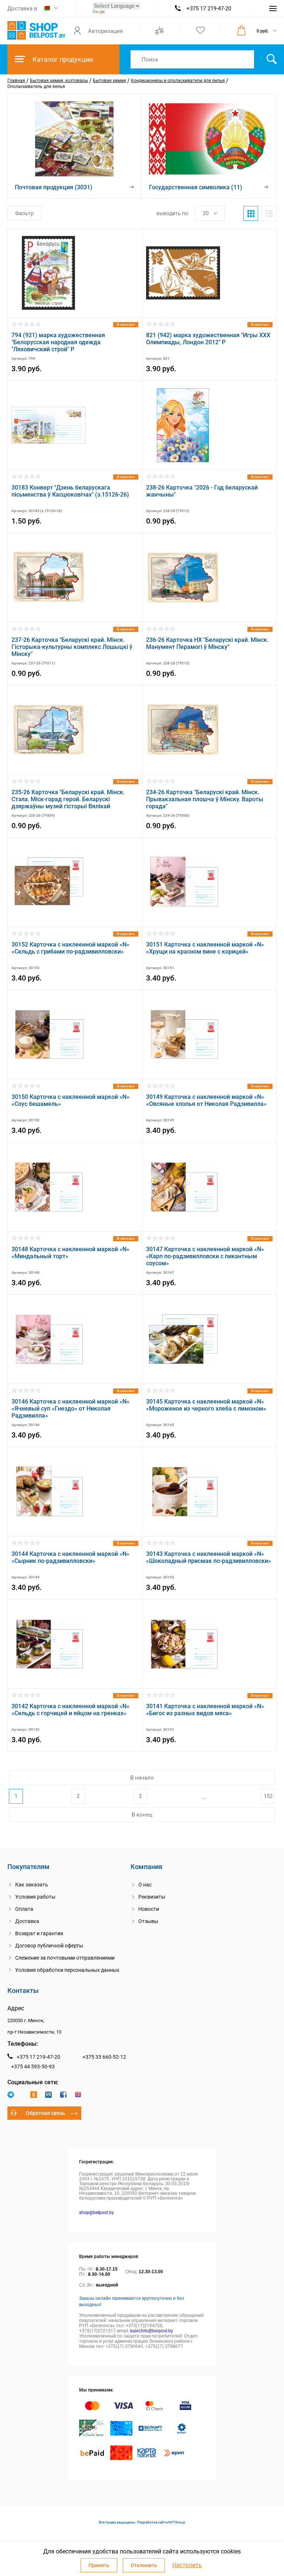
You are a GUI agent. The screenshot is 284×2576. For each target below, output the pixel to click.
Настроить (187, 2565)
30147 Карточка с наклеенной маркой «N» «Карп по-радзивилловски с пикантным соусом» (205, 1256)
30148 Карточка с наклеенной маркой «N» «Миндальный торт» (70, 1253)
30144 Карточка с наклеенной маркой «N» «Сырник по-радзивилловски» (70, 1557)
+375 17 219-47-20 (209, 9)
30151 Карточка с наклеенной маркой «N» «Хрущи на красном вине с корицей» (205, 948)
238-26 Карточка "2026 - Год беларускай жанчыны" (202, 491)
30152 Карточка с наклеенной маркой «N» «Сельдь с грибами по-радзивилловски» (70, 948)
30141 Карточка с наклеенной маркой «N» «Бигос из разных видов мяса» (205, 1710)
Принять (99, 2565)
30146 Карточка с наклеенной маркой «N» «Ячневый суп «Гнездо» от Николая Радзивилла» (70, 1409)
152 (268, 1796)
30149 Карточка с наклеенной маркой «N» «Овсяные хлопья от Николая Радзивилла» (206, 1100)
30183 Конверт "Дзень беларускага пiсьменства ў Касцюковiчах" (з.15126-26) (70, 491)
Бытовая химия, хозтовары (59, 81)
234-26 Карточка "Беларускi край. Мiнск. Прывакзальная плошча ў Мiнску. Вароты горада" (205, 799)
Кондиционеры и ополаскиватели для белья (178, 81)
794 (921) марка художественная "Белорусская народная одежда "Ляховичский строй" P (58, 342)
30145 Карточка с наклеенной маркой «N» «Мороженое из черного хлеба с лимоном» (206, 1405)
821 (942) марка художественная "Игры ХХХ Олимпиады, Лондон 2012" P (208, 339)
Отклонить (144, 2565)
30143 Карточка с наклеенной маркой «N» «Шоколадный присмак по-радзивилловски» (209, 1557)
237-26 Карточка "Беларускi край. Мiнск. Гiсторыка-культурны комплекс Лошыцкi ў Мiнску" (72, 647)
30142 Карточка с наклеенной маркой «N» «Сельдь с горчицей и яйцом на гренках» (70, 1710)
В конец (142, 1815)
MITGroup (177, 2522)
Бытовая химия (109, 81)
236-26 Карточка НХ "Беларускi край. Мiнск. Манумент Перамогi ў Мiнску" (207, 643)
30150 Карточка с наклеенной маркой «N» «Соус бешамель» (70, 1100)
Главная (16, 81)
